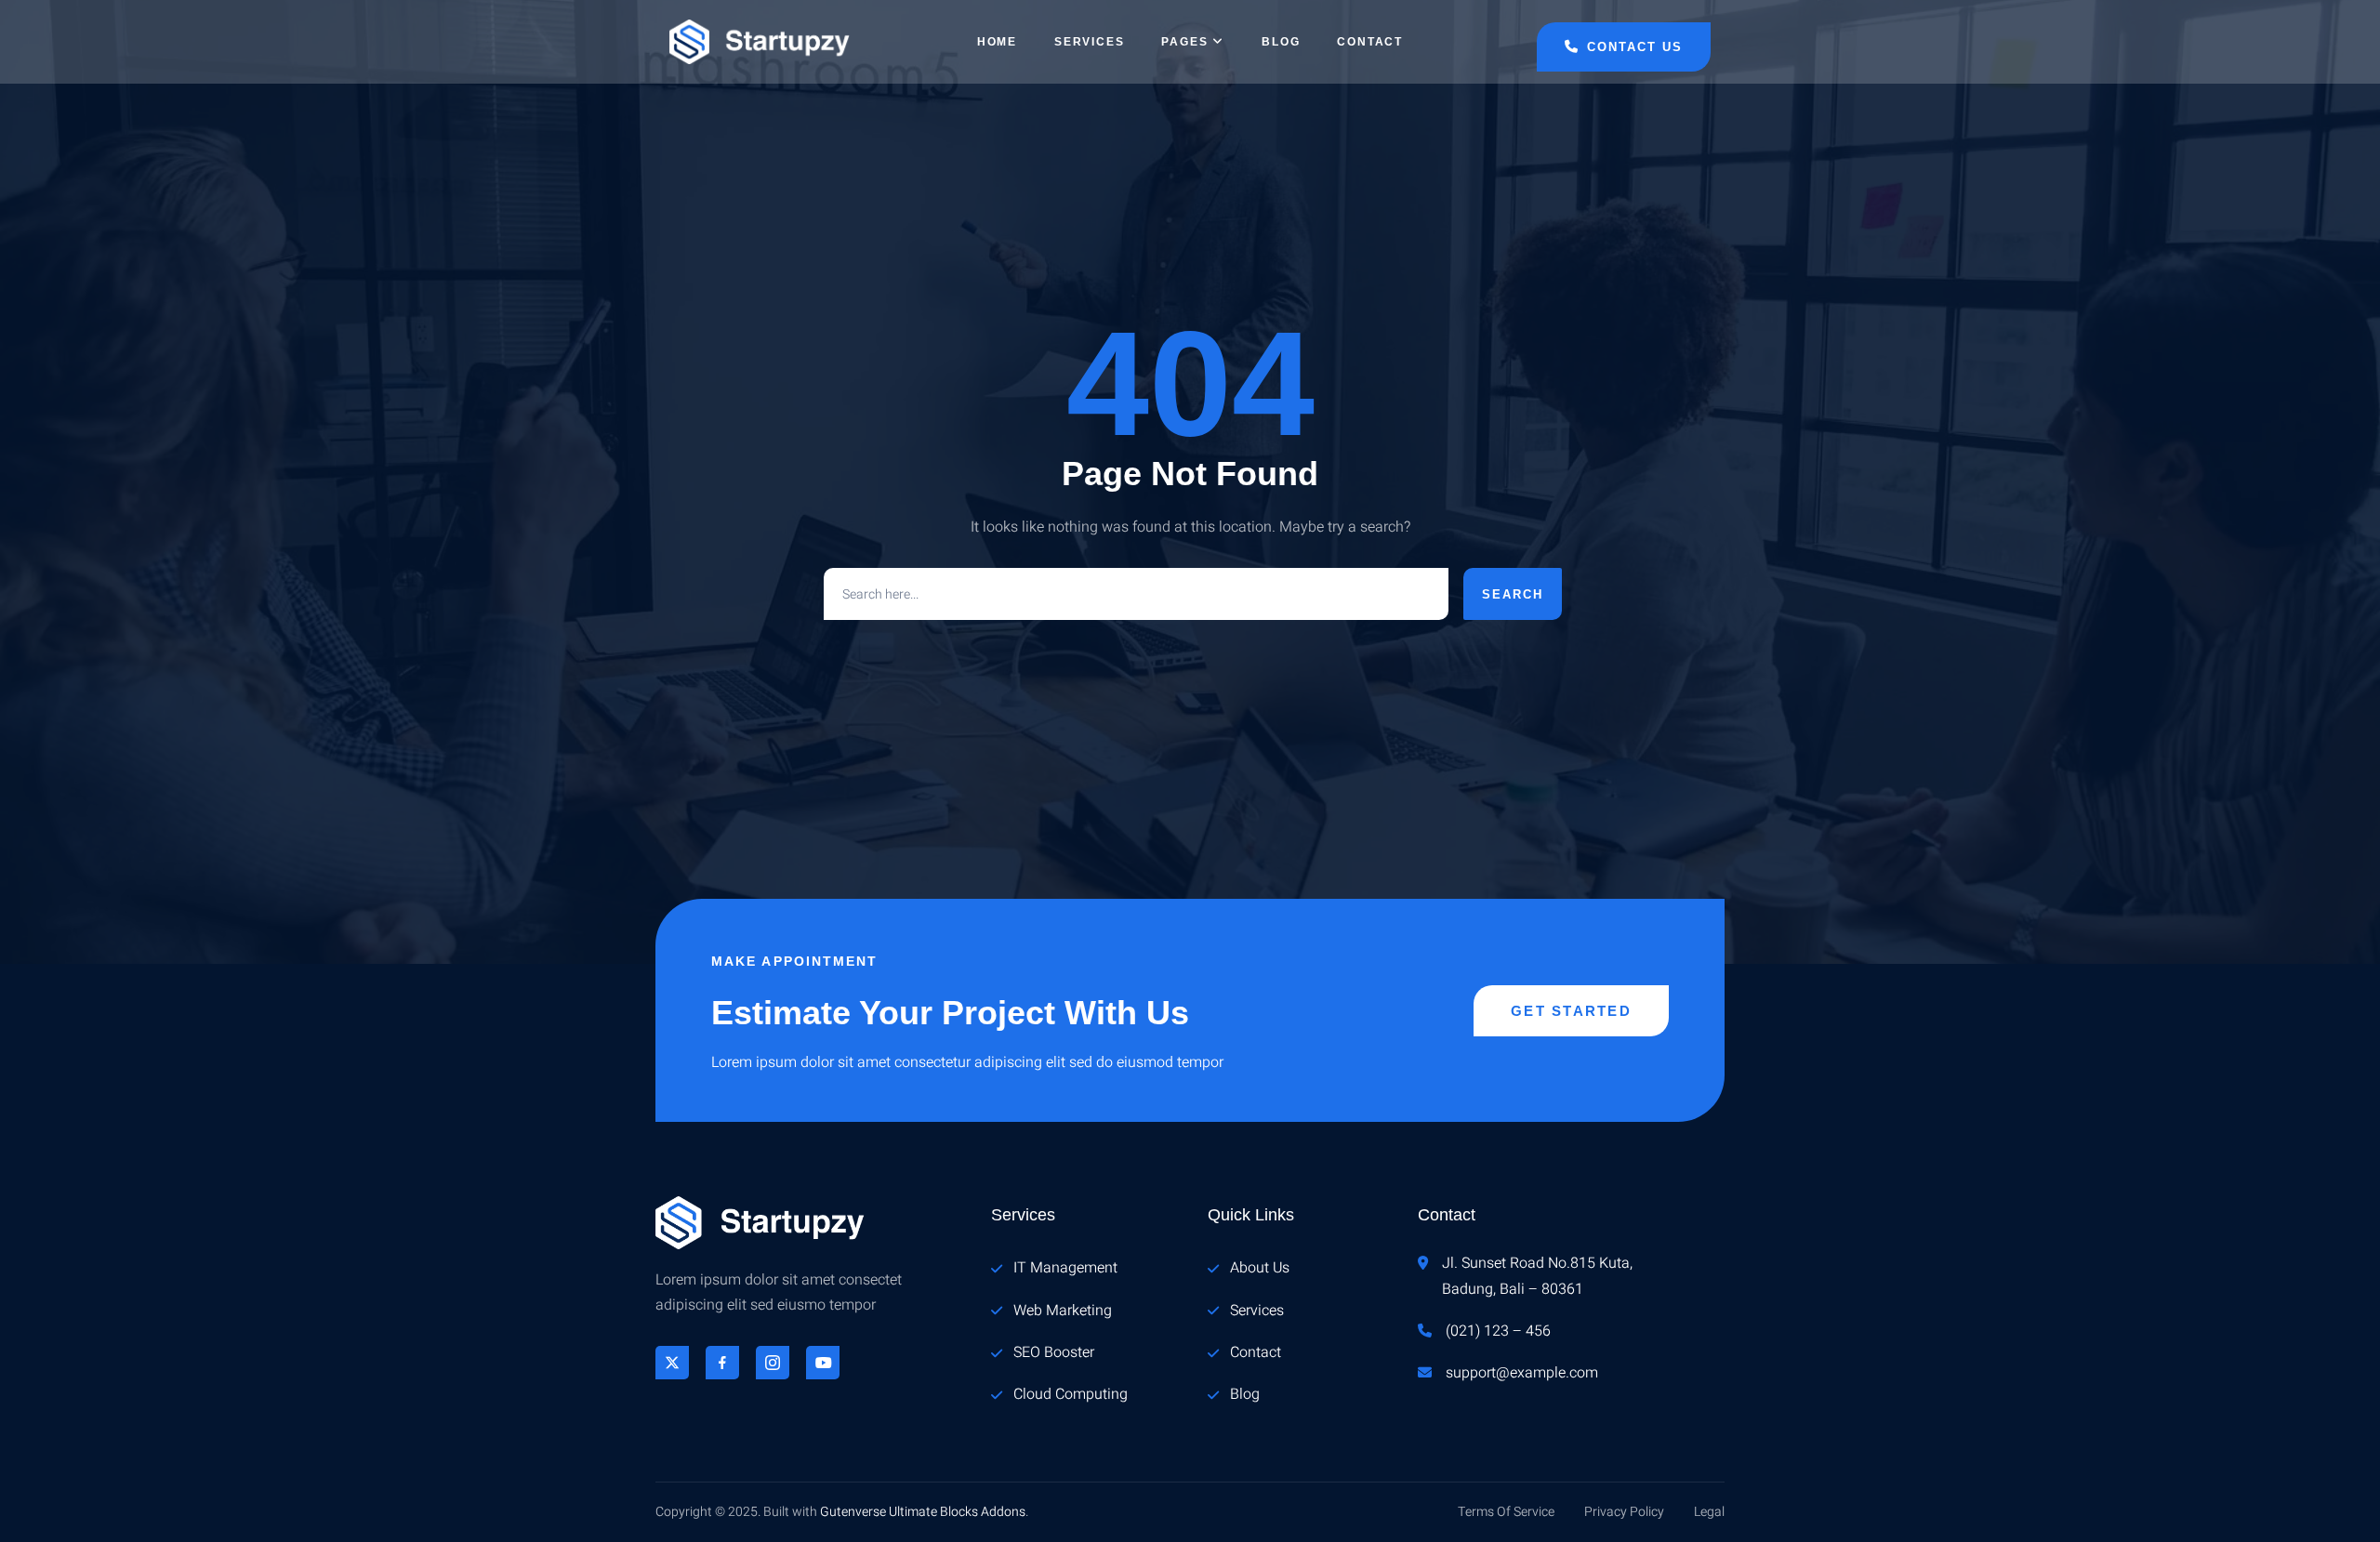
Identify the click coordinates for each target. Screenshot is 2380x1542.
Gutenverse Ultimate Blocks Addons (923, 1512)
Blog (1281, 42)
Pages (1184, 42)
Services (1089, 42)
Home (997, 42)
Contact (1370, 42)
